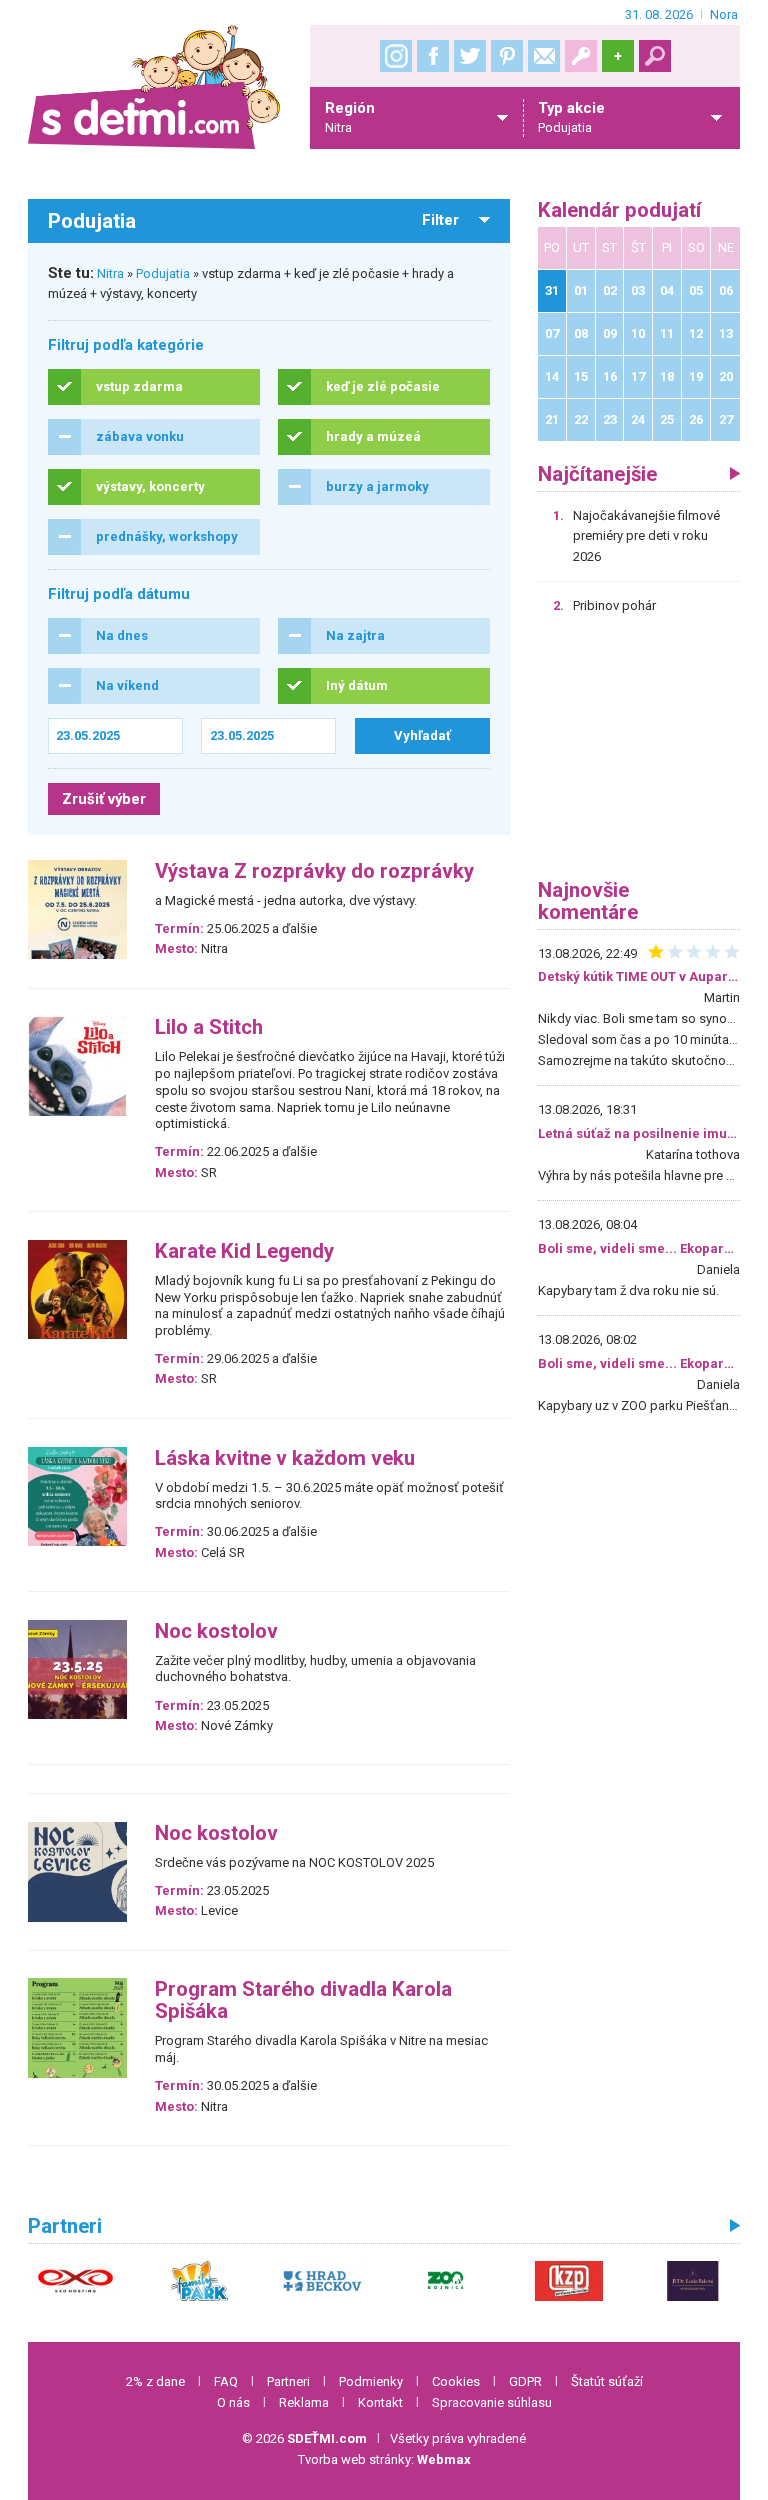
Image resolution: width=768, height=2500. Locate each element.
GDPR (525, 2381)
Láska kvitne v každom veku (285, 1458)
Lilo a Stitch (209, 1027)
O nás (233, 2402)
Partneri (288, 2381)
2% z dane (155, 2381)
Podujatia (163, 273)
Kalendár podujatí (619, 210)
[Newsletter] (544, 56)
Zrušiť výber (104, 799)
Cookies (456, 2381)
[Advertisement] (639, 754)
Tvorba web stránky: (384, 2459)
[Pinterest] (507, 56)
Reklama (304, 2402)
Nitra (110, 273)
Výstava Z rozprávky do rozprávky (314, 871)
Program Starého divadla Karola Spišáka (303, 2000)
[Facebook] (433, 56)
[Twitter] (470, 56)
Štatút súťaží (607, 2381)
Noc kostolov (216, 1631)
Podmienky (371, 2381)
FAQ (226, 2381)
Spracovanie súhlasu (492, 2402)
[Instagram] (396, 56)
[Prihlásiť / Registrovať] (581, 56)
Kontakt (380, 2402)
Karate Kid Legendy (244, 1251)
